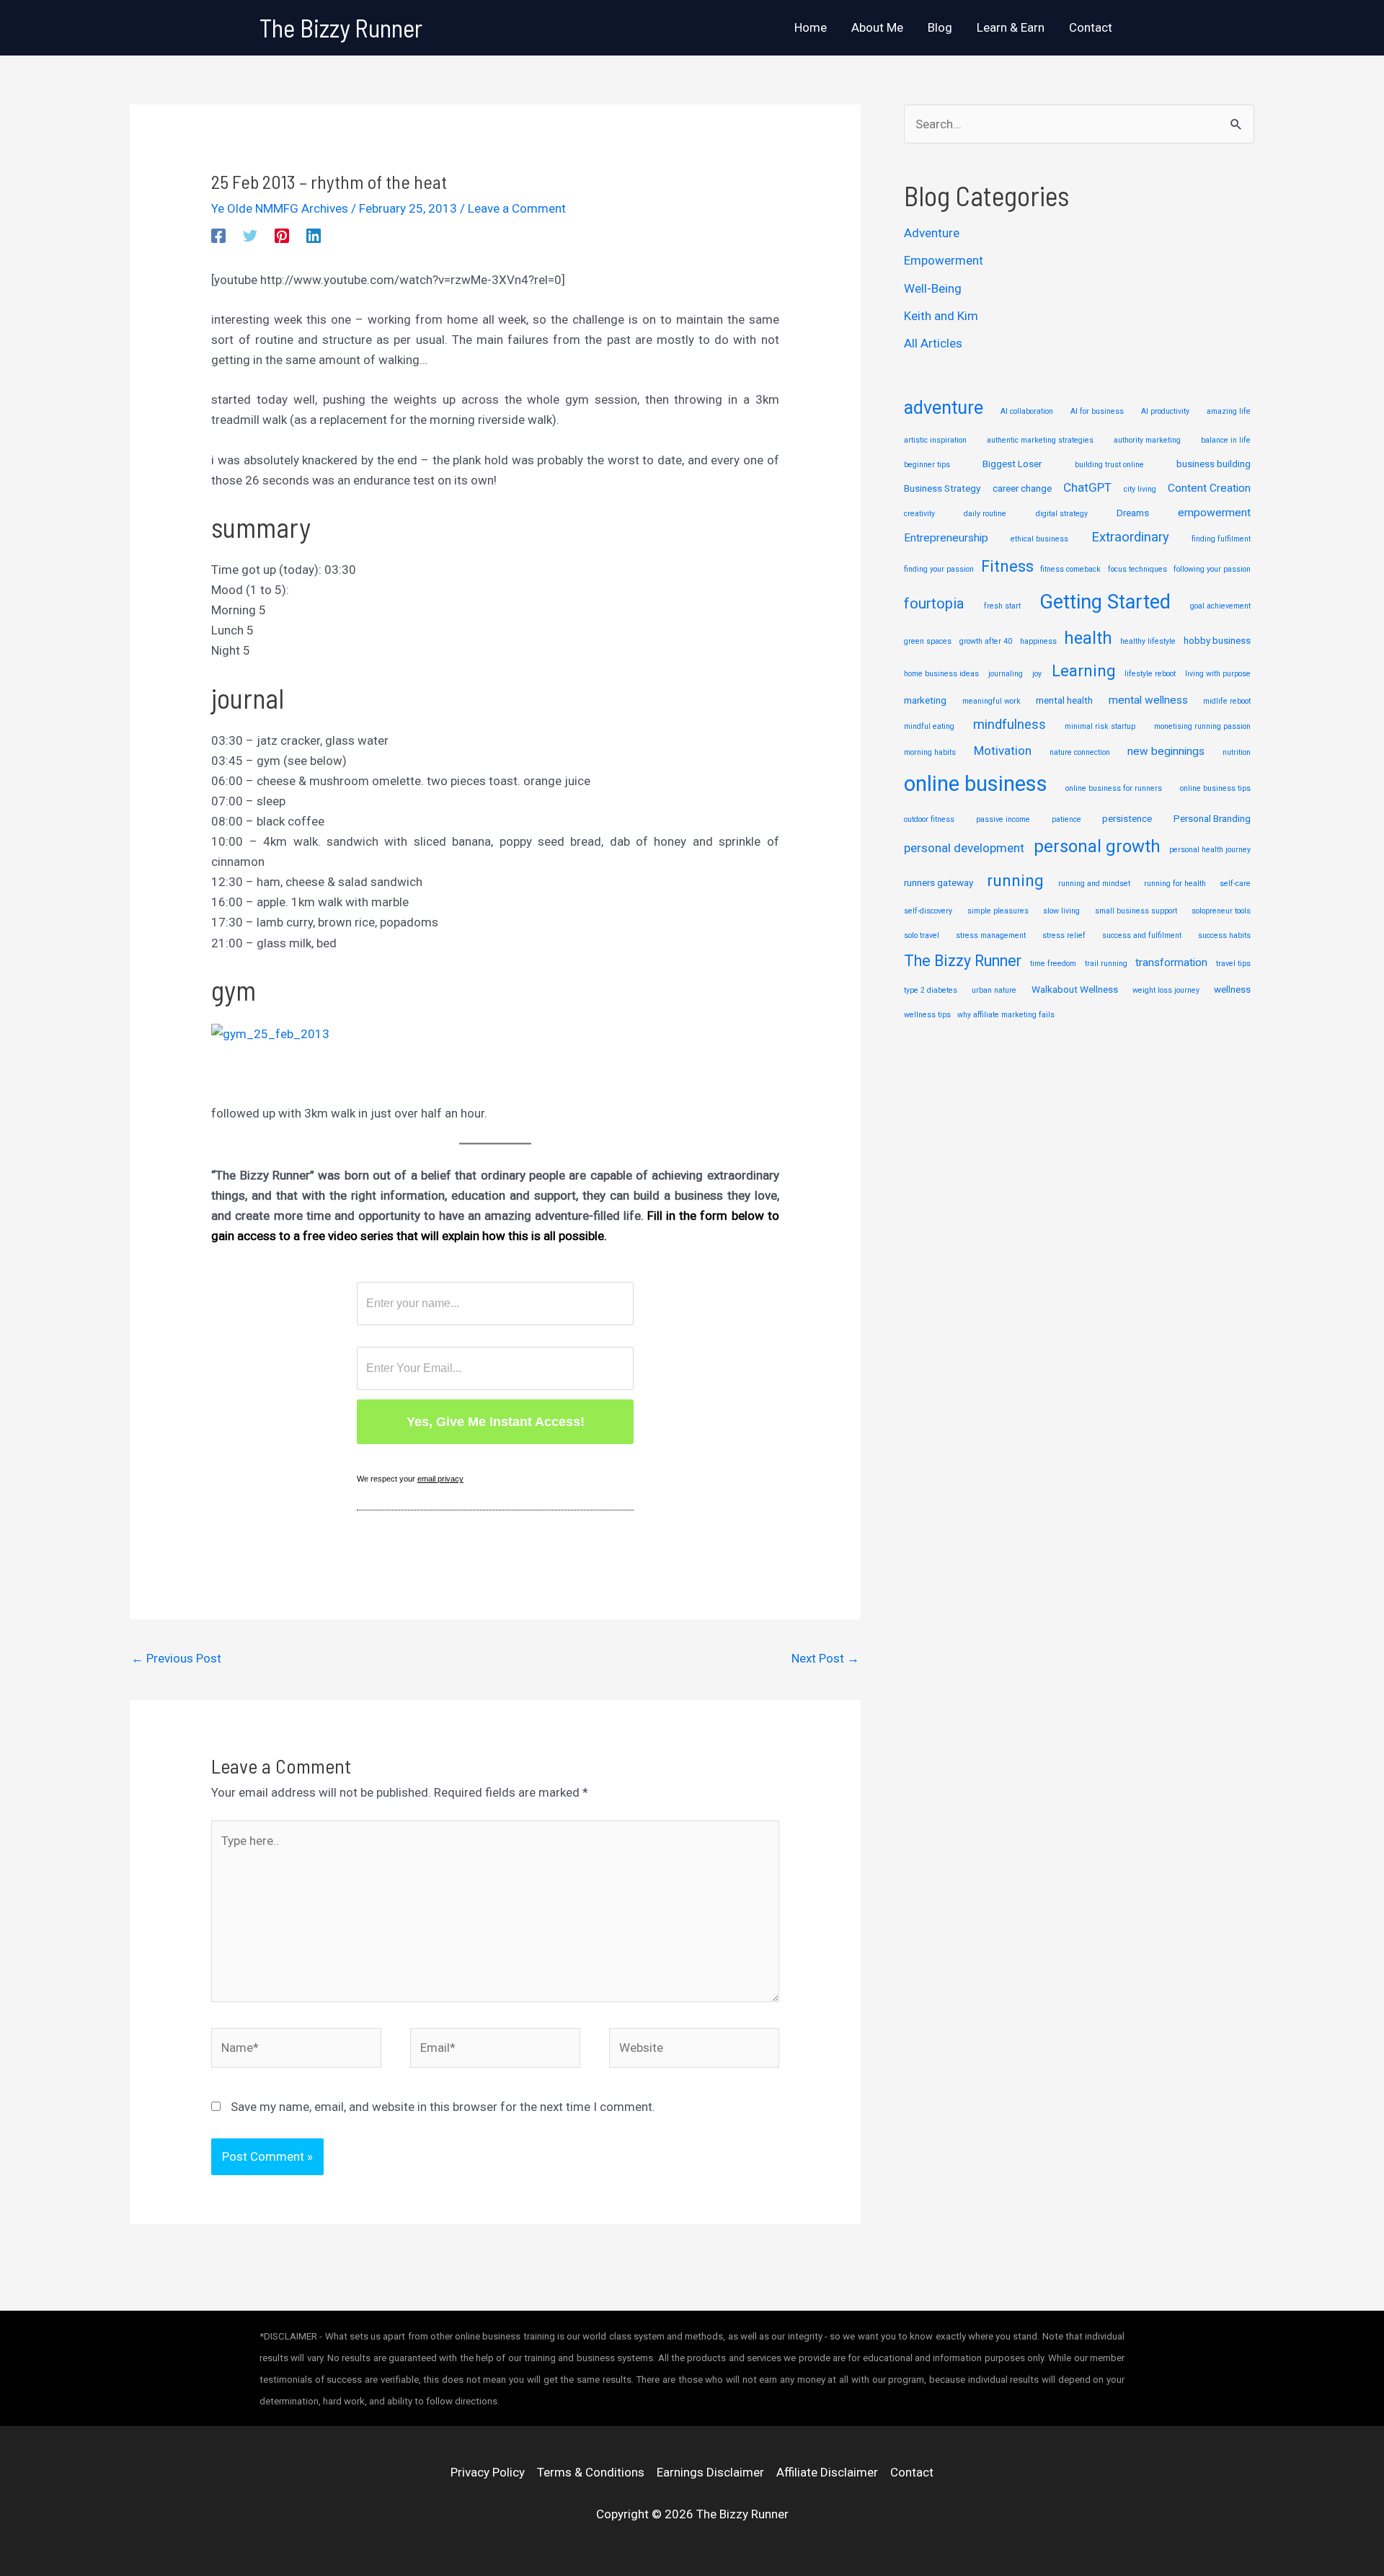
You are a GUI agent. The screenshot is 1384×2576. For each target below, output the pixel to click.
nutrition (1237, 752)
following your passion (1212, 569)
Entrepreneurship (946, 538)
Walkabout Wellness (1075, 989)
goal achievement (1220, 606)
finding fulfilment (1221, 539)
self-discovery (928, 911)
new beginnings (1166, 751)
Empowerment (944, 260)
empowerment (1214, 513)
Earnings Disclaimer (710, 2472)
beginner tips (927, 465)
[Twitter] (250, 236)
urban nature (994, 990)
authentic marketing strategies (1040, 440)
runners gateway (939, 882)
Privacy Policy (488, 2472)
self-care (1235, 884)
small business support (1136, 911)
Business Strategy (942, 488)
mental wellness (1148, 700)
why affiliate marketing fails (1006, 1015)
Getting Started (1105, 602)
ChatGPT (1087, 487)
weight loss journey (1166, 990)
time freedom (1053, 964)
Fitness (1007, 566)
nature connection (1080, 752)
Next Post (825, 1658)
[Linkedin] (314, 236)
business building (1214, 464)
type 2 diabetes (931, 990)
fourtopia (934, 603)
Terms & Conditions (591, 2472)
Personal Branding (1212, 818)
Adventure (932, 233)
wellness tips (927, 1015)
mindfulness (1010, 725)
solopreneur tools (1221, 911)
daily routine (985, 514)
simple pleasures (998, 911)
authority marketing (1147, 440)
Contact (912, 2472)
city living (1140, 489)
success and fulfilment (1142, 935)
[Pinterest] (282, 236)
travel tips (1233, 964)
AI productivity (1165, 411)
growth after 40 (986, 641)
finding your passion (939, 569)
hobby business (1217, 640)
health (1088, 638)
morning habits (930, 752)
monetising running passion (1202, 726)
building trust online (1109, 465)
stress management (991, 935)
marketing (925, 700)
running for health (1175, 884)
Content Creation (1209, 488)
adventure (944, 408)
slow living (1061, 911)
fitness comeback (1070, 569)
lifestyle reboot (1150, 674)
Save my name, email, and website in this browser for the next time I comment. (443, 2107)
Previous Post (176, 1658)
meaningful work (992, 701)
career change (1022, 488)
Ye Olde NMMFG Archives (280, 208)
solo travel (922, 935)
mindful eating (929, 726)
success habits (1224, 935)
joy (1037, 674)
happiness (1038, 641)
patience (1066, 819)
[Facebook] (218, 236)
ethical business (1039, 539)
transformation (1171, 962)
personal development (964, 848)
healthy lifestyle (1148, 641)
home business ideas (941, 674)
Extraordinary (1130, 537)
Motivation (1003, 751)
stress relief (1064, 935)
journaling (1006, 674)
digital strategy (1062, 514)
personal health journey (1210, 850)
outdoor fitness (929, 819)
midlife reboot (1227, 701)
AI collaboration (1027, 411)
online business (976, 784)
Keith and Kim (941, 316)
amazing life (1229, 411)
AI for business (1097, 411)
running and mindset (1094, 884)
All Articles (933, 343)
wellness (1232, 989)
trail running (1106, 964)
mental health (1064, 700)
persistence (1127, 818)
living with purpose (1218, 674)
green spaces (928, 641)
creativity (919, 514)
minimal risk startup (1100, 726)
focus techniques (1137, 569)
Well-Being (933, 288)
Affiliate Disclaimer (827, 2472)
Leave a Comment (517, 208)
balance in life (1226, 440)
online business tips (1215, 788)
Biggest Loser (1012, 464)
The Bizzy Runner (341, 27)
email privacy (440, 1479)
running (1015, 881)
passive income (1003, 819)
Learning (1083, 671)
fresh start (1002, 606)
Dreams (1133, 513)
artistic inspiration (935, 440)
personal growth (1097, 846)
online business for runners (1114, 788)
